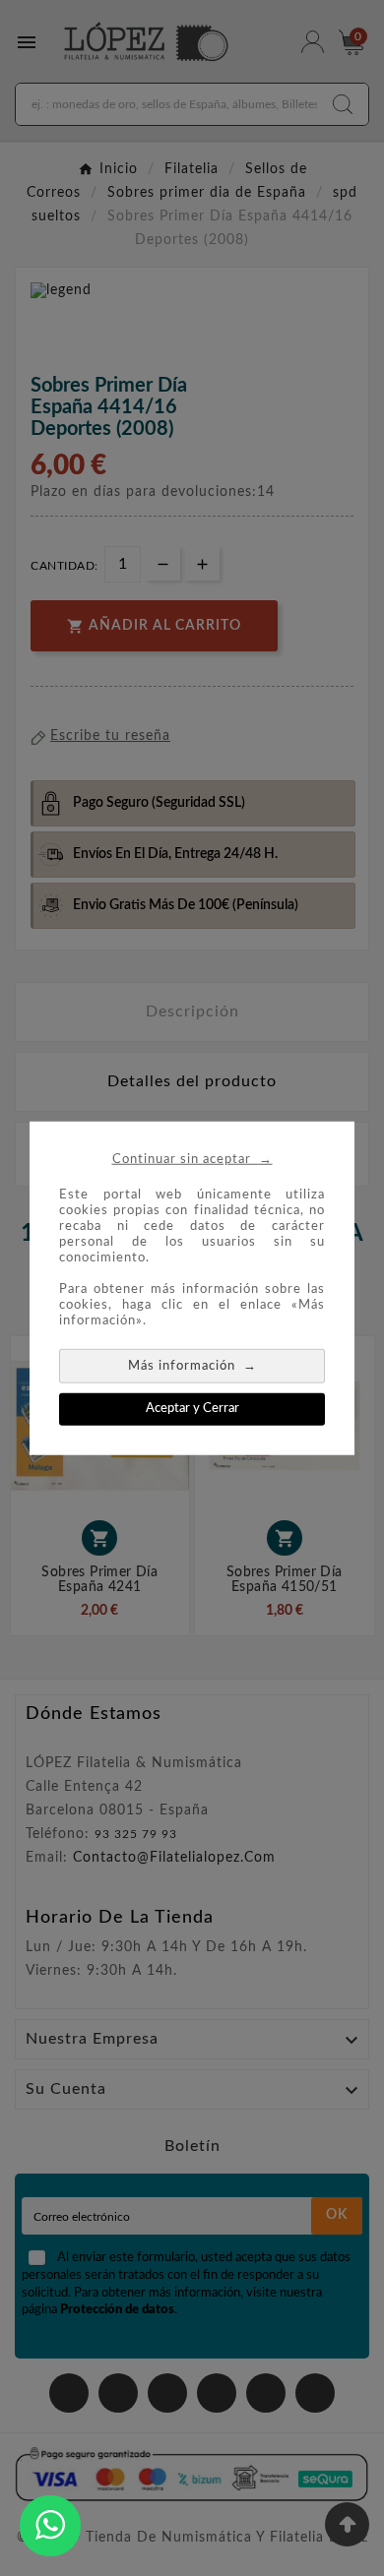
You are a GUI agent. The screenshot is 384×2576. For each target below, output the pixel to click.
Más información (192, 1365)
